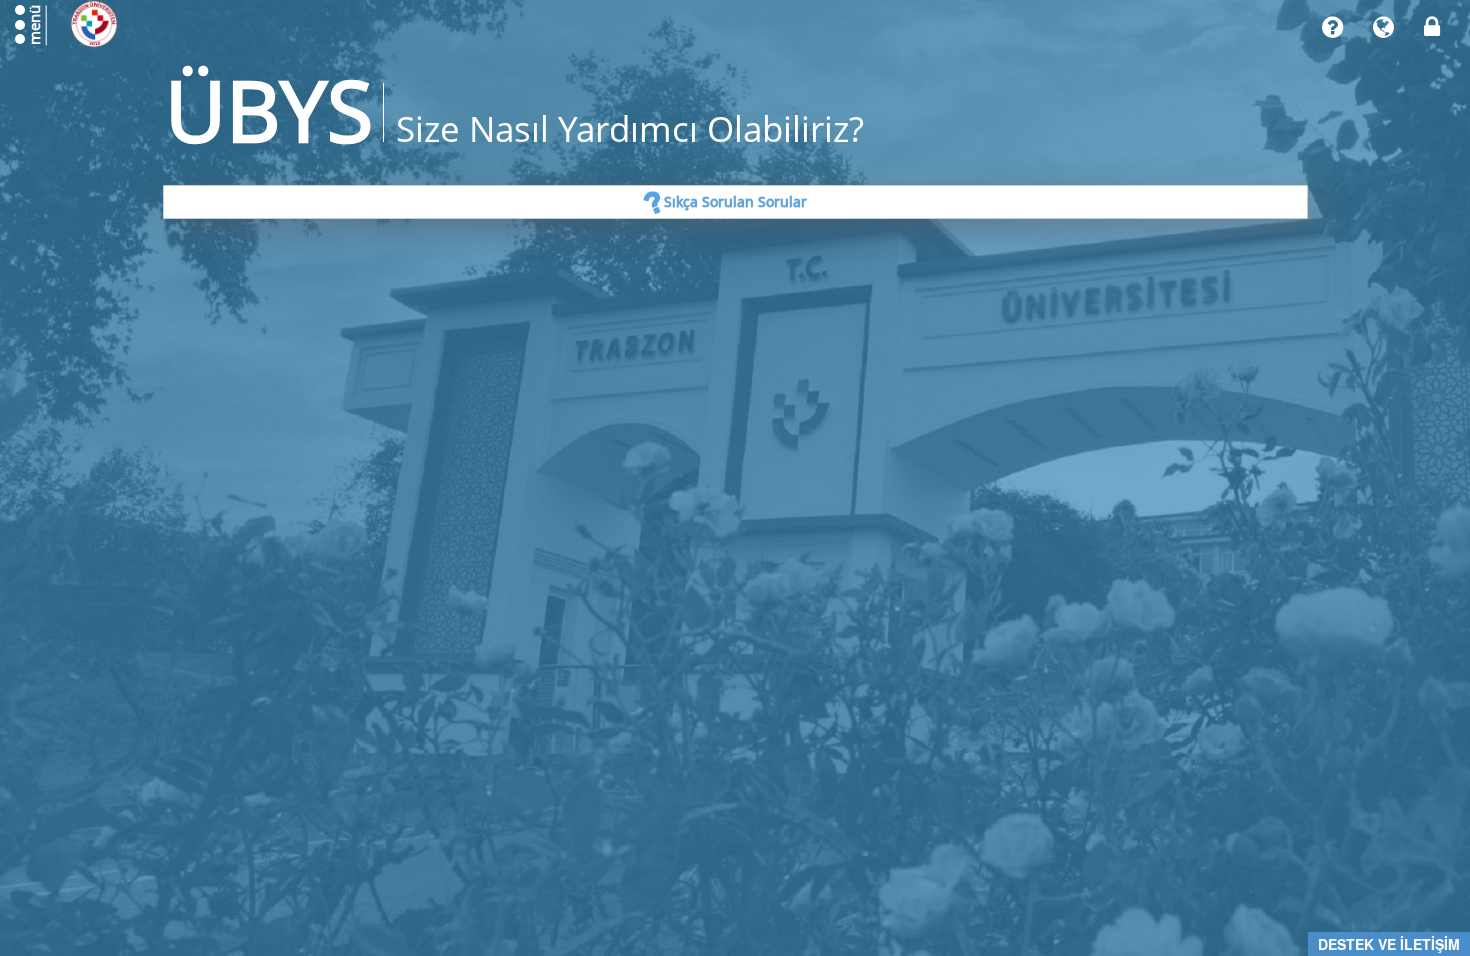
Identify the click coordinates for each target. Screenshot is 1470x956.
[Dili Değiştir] (1383, 27)
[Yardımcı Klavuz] (1332, 27)
